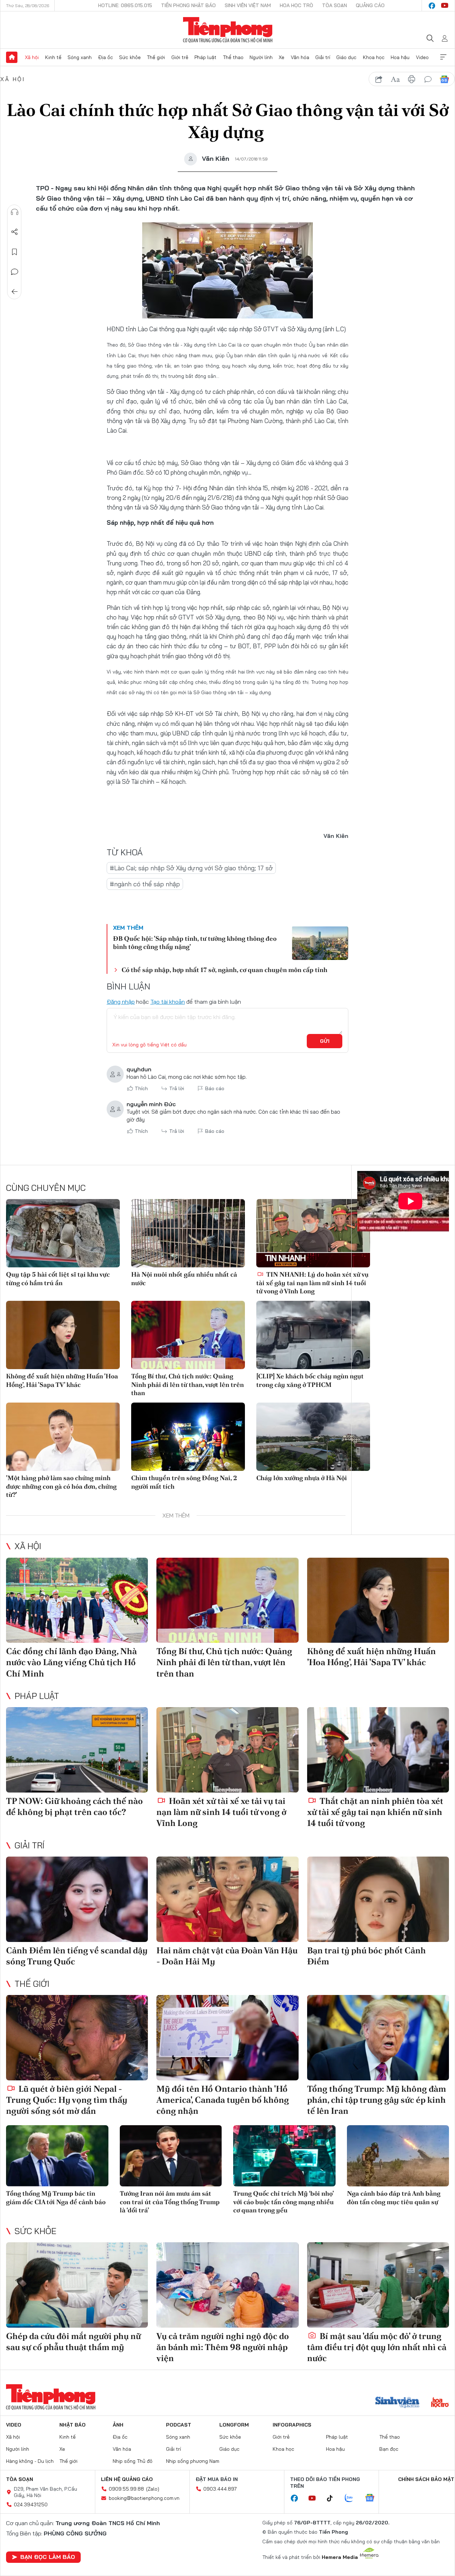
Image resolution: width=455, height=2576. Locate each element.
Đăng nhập (121, 1002)
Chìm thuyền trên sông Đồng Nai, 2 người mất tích (184, 1482)
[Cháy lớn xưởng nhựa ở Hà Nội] (313, 1437)
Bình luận (15, 272)
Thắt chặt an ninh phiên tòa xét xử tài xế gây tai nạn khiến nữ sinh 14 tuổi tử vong (375, 1812)
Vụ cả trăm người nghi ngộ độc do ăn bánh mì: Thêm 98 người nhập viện (223, 2347)
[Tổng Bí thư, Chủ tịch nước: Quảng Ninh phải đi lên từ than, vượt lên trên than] (188, 1335)
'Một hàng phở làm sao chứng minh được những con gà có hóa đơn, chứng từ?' (61, 1486)
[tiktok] (333, 2498)
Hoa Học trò (296, 5)
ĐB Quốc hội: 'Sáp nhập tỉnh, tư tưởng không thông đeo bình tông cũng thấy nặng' (195, 943)
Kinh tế (53, 57)
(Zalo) (153, 2489)
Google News (444, 79)
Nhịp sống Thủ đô (133, 2461)
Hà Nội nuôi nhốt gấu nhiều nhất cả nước (184, 1278)
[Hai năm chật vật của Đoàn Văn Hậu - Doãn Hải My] (227, 1899)
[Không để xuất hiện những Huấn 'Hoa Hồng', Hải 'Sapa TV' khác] (63, 1335)
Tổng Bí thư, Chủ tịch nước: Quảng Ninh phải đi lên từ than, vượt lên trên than (188, 1384)
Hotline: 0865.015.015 (125, 5)
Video (422, 57)
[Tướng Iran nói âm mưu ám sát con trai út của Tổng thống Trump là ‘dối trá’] (171, 2156)
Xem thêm (443, 57)
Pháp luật (205, 57)
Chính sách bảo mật (426, 2479)
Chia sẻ (15, 232)
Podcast (179, 2425)
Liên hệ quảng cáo (127, 2479)
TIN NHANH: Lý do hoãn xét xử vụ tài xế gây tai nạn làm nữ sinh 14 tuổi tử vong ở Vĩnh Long (312, 1283)
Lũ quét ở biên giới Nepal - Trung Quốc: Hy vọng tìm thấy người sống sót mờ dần (67, 2100)
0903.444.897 (220, 2489)
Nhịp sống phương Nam (193, 2461)
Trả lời (177, 1088)
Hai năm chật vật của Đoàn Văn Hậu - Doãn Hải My (227, 1956)
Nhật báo (73, 2425)
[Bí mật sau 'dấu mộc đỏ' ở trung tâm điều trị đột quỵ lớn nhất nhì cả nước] (378, 2285)
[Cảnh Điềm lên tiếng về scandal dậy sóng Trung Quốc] (77, 1899)
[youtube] (445, 6)
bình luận (428, 79)
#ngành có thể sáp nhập (145, 884)
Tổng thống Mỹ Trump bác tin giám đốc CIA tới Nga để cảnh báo (56, 2197)
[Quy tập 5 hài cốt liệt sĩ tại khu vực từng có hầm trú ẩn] (63, 1233)
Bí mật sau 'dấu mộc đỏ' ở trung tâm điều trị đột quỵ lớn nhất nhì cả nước (377, 2347)
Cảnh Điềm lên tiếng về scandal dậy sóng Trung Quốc (77, 1956)
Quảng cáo (370, 5)
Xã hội (32, 57)
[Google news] (373, 2498)
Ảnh (118, 2425)
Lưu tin (15, 252)
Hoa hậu (400, 57)
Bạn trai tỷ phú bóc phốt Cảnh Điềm (366, 1956)
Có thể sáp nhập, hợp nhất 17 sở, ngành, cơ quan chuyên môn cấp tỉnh (224, 970)
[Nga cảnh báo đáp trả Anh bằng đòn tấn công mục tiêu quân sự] (398, 2156)
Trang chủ (12, 57)
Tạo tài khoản (168, 1002)
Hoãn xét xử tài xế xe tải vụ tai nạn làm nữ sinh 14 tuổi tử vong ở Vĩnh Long (221, 1812)
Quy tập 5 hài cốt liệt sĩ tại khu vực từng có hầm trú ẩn (58, 1278)
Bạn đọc (389, 2449)
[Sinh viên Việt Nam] (397, 2403)
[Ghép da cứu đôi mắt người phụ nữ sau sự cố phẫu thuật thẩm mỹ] (77, 2285)
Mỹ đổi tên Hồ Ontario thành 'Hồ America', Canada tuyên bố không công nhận (223, 2100)
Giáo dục (346, 57)
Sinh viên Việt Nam (248, 5)
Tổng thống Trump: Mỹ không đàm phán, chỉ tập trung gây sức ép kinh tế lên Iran (377, 2100)
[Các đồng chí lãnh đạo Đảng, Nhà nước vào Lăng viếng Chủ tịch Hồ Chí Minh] (77, 1600)
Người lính (261, 57)
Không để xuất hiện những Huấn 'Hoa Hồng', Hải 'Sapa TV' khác (62, 1380)
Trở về (15, 292)
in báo (412, 79)
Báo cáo (215, 1088)
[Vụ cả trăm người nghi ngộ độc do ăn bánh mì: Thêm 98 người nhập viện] (227, 2285)
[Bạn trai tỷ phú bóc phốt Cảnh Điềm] (378, 1899)
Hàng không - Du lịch (30, 2461)
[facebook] (432, 6)
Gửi (325, 1041)
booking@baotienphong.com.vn (144, 2498)
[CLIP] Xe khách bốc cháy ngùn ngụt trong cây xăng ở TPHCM (310, 1380)
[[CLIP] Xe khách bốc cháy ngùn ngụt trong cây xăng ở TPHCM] (313, 1335)
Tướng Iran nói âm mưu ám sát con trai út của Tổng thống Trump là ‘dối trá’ (170, 2202)
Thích (141, 1088)
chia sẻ (379, 79)
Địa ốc (106, 57)
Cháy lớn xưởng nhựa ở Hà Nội (302, 1478)
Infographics (292, 2425)
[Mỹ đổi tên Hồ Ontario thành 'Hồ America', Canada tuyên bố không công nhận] (227, 2038)
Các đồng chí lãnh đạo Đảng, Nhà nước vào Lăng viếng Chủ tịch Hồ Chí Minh (71, 1662)
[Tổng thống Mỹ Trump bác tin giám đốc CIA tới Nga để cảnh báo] (57, 2156)
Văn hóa (300, 57)
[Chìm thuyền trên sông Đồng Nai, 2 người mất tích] (188, 1437)
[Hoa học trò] (440, 2403)
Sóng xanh (80, 57)
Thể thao (233, 57)
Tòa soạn (334, 5)
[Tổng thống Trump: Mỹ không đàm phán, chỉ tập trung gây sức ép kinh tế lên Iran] (378, 2038)
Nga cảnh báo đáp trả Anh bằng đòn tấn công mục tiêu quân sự (394, 2197)
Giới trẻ (180, 57)
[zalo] (353, 2498)
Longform (234, 2425)
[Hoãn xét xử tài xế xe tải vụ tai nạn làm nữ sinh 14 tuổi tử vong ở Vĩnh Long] (227, 1750)
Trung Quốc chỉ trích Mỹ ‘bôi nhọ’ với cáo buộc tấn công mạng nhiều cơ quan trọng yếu (283, 2202)
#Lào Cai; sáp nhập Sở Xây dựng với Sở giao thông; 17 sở (191, 868)
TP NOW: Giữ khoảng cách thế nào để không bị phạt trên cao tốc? (74, 1806)
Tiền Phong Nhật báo (188, 5)
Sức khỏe (130, 57)
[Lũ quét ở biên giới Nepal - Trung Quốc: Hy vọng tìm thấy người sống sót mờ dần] (77, 2038)
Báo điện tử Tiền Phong (228, 30)
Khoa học (374, 57)
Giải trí (323, 57)
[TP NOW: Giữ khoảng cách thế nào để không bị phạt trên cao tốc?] (77, 1750)
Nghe (15, 212)
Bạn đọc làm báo (48, 2557)
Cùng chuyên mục (46, 1188)
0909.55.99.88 (126, 2489)
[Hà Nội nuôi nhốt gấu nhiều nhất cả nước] (188, 1233)
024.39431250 (31, 2504)
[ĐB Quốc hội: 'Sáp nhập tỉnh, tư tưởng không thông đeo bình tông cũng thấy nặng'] (320, 943)
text (395, 79)
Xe (282, 57)
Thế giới (156, 57)
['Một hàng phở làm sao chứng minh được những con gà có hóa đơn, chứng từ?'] (63, 1437)
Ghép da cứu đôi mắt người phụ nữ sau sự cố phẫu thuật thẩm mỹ (73, 2342)
